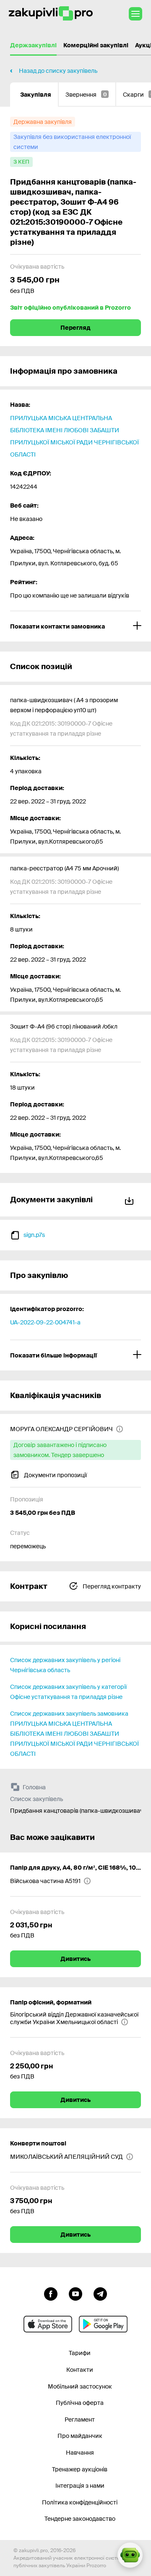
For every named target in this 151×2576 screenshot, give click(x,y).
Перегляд (75, 328)
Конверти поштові (38, 2143)
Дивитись (75, 1959)
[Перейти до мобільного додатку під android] (103, 2324)
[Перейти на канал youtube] (75, 2293)
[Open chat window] (130, 2555)
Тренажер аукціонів (80, 2469)
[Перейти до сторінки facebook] (51, 2293)
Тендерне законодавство (80, 2519)
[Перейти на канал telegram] (100, 2293)
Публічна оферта (80, 2403)
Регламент (80, 2419)
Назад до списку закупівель (58, 71)
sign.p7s (34, 1235)
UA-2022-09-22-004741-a (45, 1322)
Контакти (80, 2370)
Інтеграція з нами (80, 2486)
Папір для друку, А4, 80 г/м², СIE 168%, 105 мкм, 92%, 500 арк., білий (75, 1868)
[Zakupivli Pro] (51, 14)
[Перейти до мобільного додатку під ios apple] (48, 2324)
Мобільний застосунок (80, 2386)
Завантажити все (131, 1199)
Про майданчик (80, 2436)
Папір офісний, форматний (51, 2002)
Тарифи (80, 2353)
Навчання (80, 2453)
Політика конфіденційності (80, 2502)
